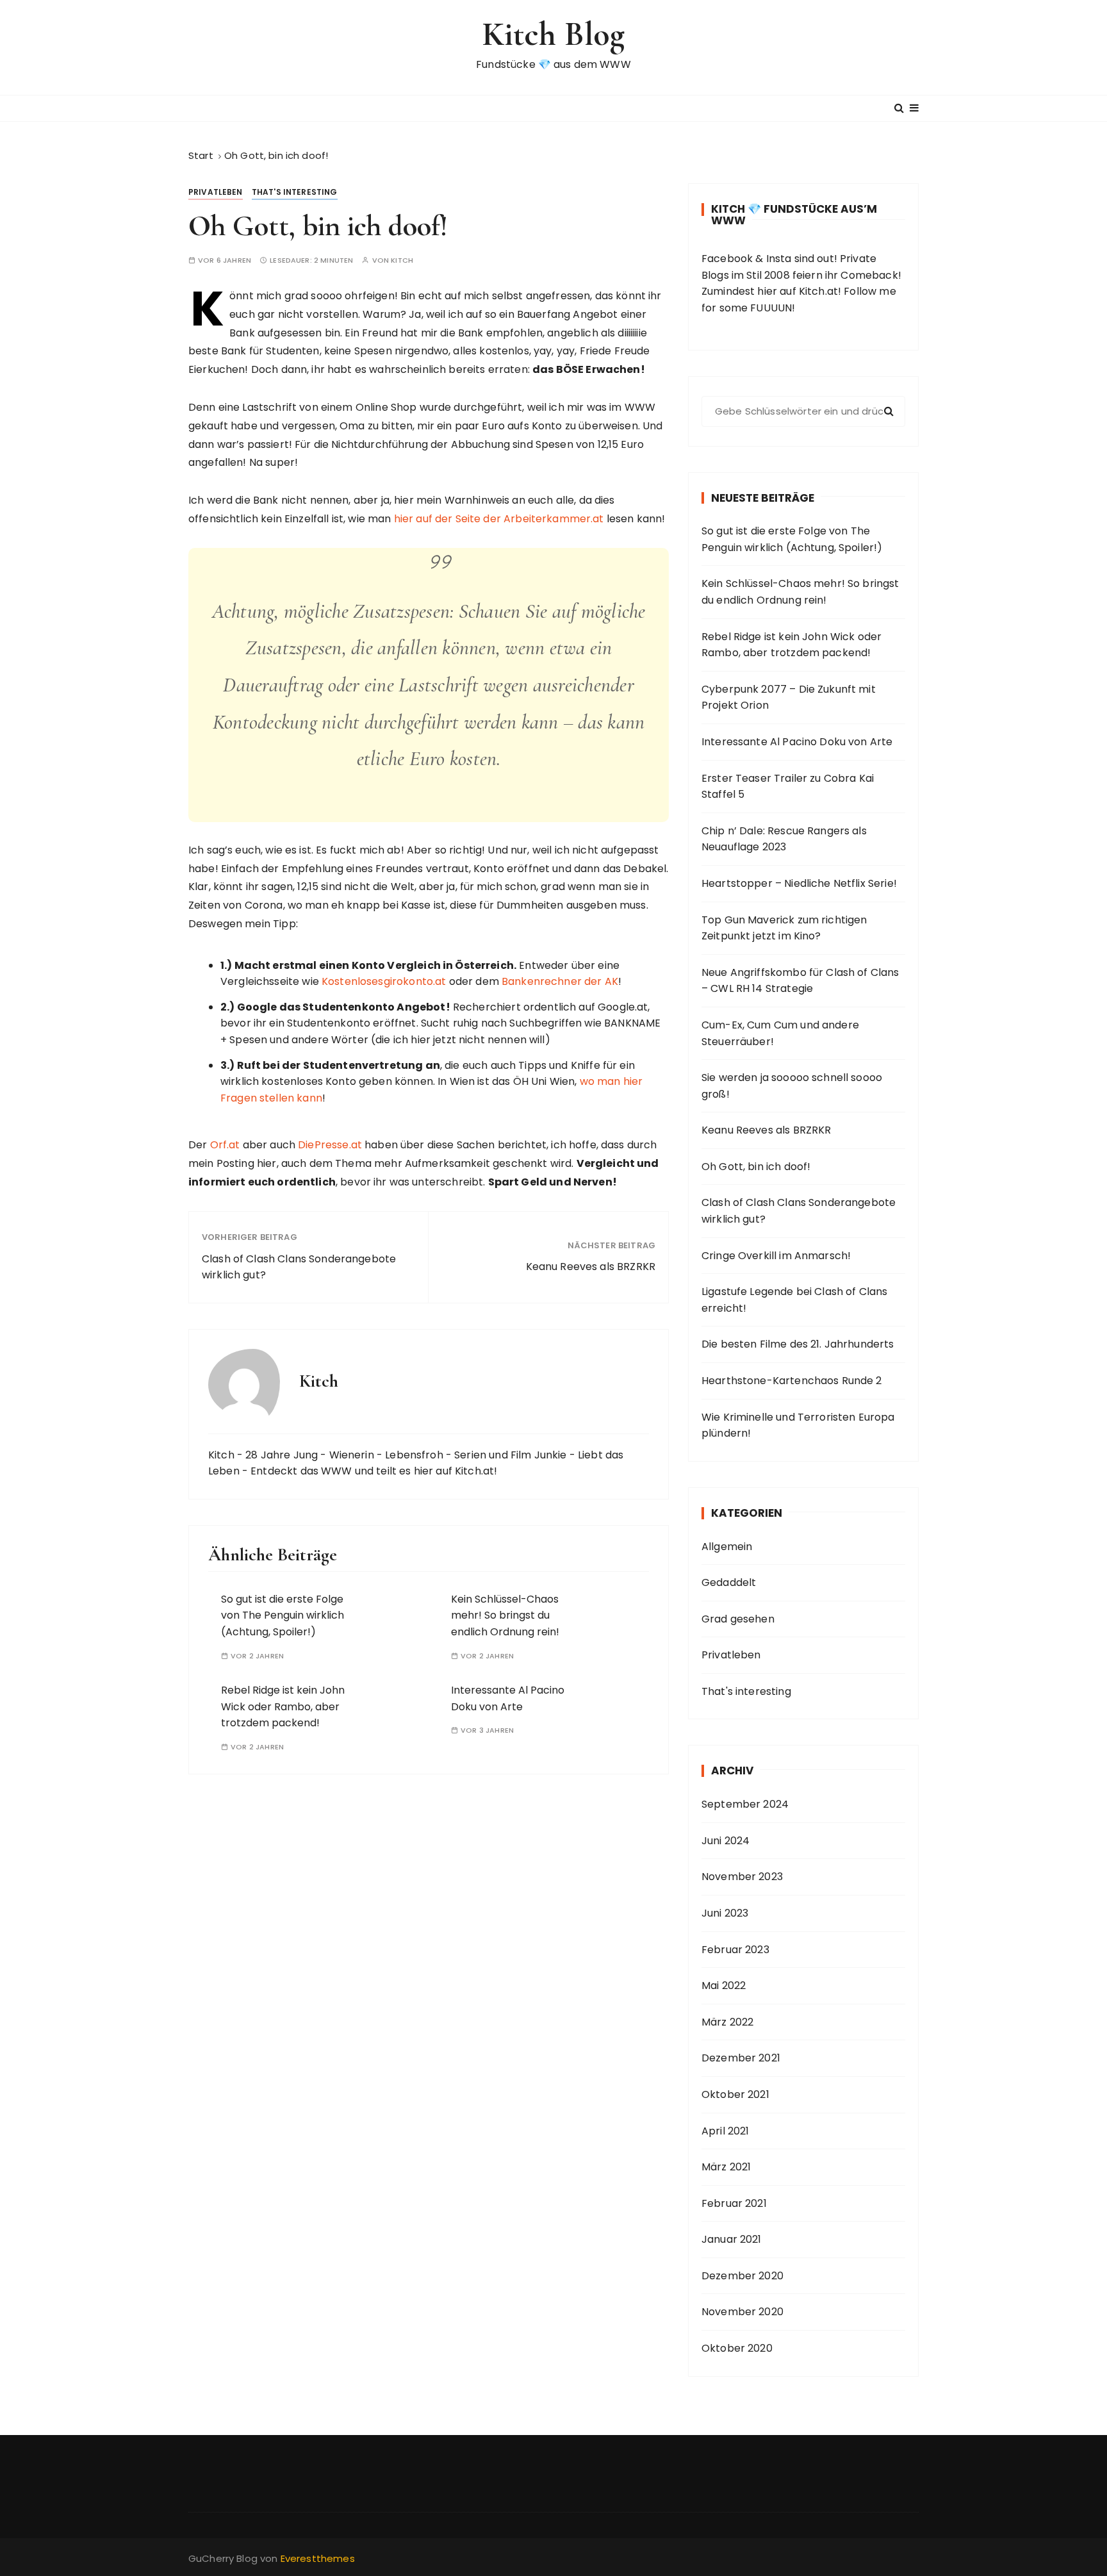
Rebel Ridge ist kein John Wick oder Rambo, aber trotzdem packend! (283, 1706)
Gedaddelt (729, 1582)
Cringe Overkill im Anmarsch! (776, 1256)
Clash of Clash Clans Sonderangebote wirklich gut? (299, 1267)
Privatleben (216, 192)
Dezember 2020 (742, 2276)
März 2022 (727, 2022)
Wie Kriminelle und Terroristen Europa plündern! (798, 1425)
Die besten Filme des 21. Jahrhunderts (798, 1344)
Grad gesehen (738, 1619)
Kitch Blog (554, 34)
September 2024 (745, 1804)
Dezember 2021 (741, 2058)
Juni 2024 (726, 1841)
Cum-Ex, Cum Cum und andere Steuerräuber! (780, 1033)
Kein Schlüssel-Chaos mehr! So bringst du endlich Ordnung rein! (505, 1615)
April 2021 (726, 2131)
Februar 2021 (734, 2203)
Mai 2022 (724, 1986)
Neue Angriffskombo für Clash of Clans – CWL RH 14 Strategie (800, 981)
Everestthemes (318, 2558)
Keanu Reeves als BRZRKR (591, 1267)
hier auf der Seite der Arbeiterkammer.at (499, 519)
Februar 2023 (735, 1950)
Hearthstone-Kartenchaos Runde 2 (792, 1381)
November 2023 (742, 1877)
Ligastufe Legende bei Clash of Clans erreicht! (794, 1300)
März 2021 (726, 2167)
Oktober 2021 (735, 2094)
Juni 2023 (725, 1913)
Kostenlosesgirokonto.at (384, 981)
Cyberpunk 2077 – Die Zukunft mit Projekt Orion (789, 698)
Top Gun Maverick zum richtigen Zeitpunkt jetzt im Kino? (784, 928)
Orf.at (225, 1145)
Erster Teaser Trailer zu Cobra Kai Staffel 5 (788, 787)
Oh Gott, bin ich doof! (756, 1167)
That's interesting (295, 192)
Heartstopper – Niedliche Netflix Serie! (799, 883)
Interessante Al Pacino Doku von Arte (797, 742)
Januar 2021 (732, 2239)
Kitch (402, 260)
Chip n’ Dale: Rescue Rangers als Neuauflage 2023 (784, 839)
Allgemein (727, 1547)
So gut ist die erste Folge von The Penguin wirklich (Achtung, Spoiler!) (283, 1615)
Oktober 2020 (737, 2348)
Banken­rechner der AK (560, 981)
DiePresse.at (330, 1145)
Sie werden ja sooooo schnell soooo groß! (792, 1086)
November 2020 (742, 2312)
